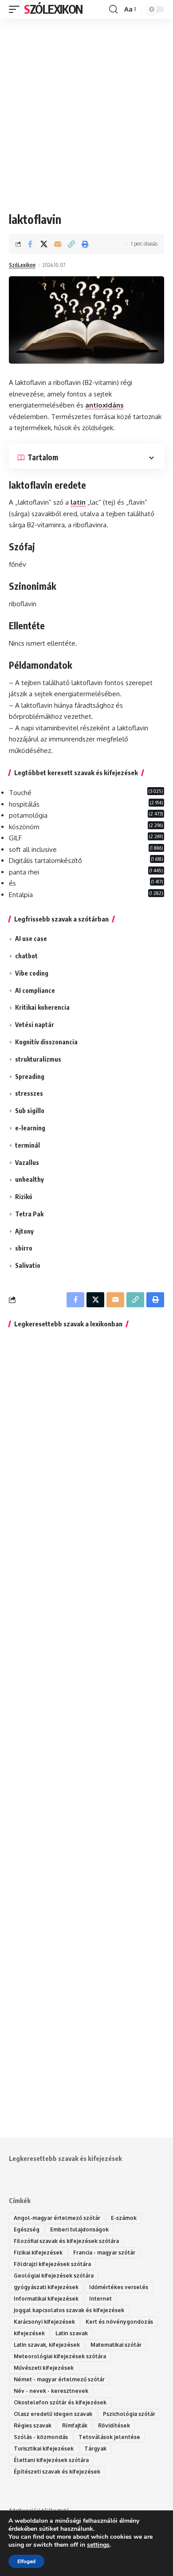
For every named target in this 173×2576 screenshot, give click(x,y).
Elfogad (26, 2561)
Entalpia (21, 895)
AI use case (31, 939)
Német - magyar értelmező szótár (59, 2379)
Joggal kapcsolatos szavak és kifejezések (69, 2310)
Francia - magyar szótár (104, 2253)
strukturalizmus (38, 1059)
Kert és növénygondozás (119, 2322)
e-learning (30, 1128)
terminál (28, 1145)
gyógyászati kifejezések (46, 2287)
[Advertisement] (86, 109)
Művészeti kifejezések (44, 2368)
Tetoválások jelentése (109, 2437)
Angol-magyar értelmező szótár (57, 2218)
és (12, 883)
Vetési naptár (35, 1025)
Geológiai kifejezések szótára (54, 2276)
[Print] (85, 244)
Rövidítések (114, 2425)
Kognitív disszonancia (46, 1042)
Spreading (30, 1076)
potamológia (28, 815)
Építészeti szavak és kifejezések (57, 2472)
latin (78, 502)
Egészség (27, 2229)
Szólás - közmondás (41, 2437)
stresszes (29, 1093)
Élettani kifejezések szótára (51, 2460)
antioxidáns (104, 405)
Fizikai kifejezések (38, 2253)
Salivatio (28, 1265)
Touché (20, 793)
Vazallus (27, 1163)
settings (98, 2545)
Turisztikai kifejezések (44, 2449)
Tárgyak (95, 2449)
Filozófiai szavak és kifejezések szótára (66, 2241)
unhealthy (29, 1179)
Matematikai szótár (116, 2345)
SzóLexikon (53, 9)
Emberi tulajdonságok (79, 2229)
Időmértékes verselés (119, 2287)
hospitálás (24, 804)
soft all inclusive (33, 849)
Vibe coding (32, 973)
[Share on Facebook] (30, 244)
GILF (15, 838)
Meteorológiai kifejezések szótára (60, 2356)
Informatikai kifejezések (46, 2299)
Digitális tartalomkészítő (45, 861)
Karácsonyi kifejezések (44, 2322)
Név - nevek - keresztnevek (51, 2391)
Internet (100, 2299)
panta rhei (24, 872)
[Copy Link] (71, 244)
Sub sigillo (30, 1111)
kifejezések (29, 2333)
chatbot (26, 956)
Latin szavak (72, 2333)
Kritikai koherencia (42, 1007)
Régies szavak (33, 2425)
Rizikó (24, 1197)
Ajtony (24, 1231)
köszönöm (24, 827)
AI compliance (35, 990)
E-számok (124, 2218)
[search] (113, 9)
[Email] (58, 244)
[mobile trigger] (16, 9)
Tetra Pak (29, 1214)
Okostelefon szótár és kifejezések (60, 2402)
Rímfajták (75, 2425)
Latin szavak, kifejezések (47, 2345)
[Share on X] (44, 244)
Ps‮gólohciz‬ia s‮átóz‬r (129, 2414)
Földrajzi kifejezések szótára (52, 2264)
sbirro (24, 1248)
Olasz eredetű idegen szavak (53, 2414)
